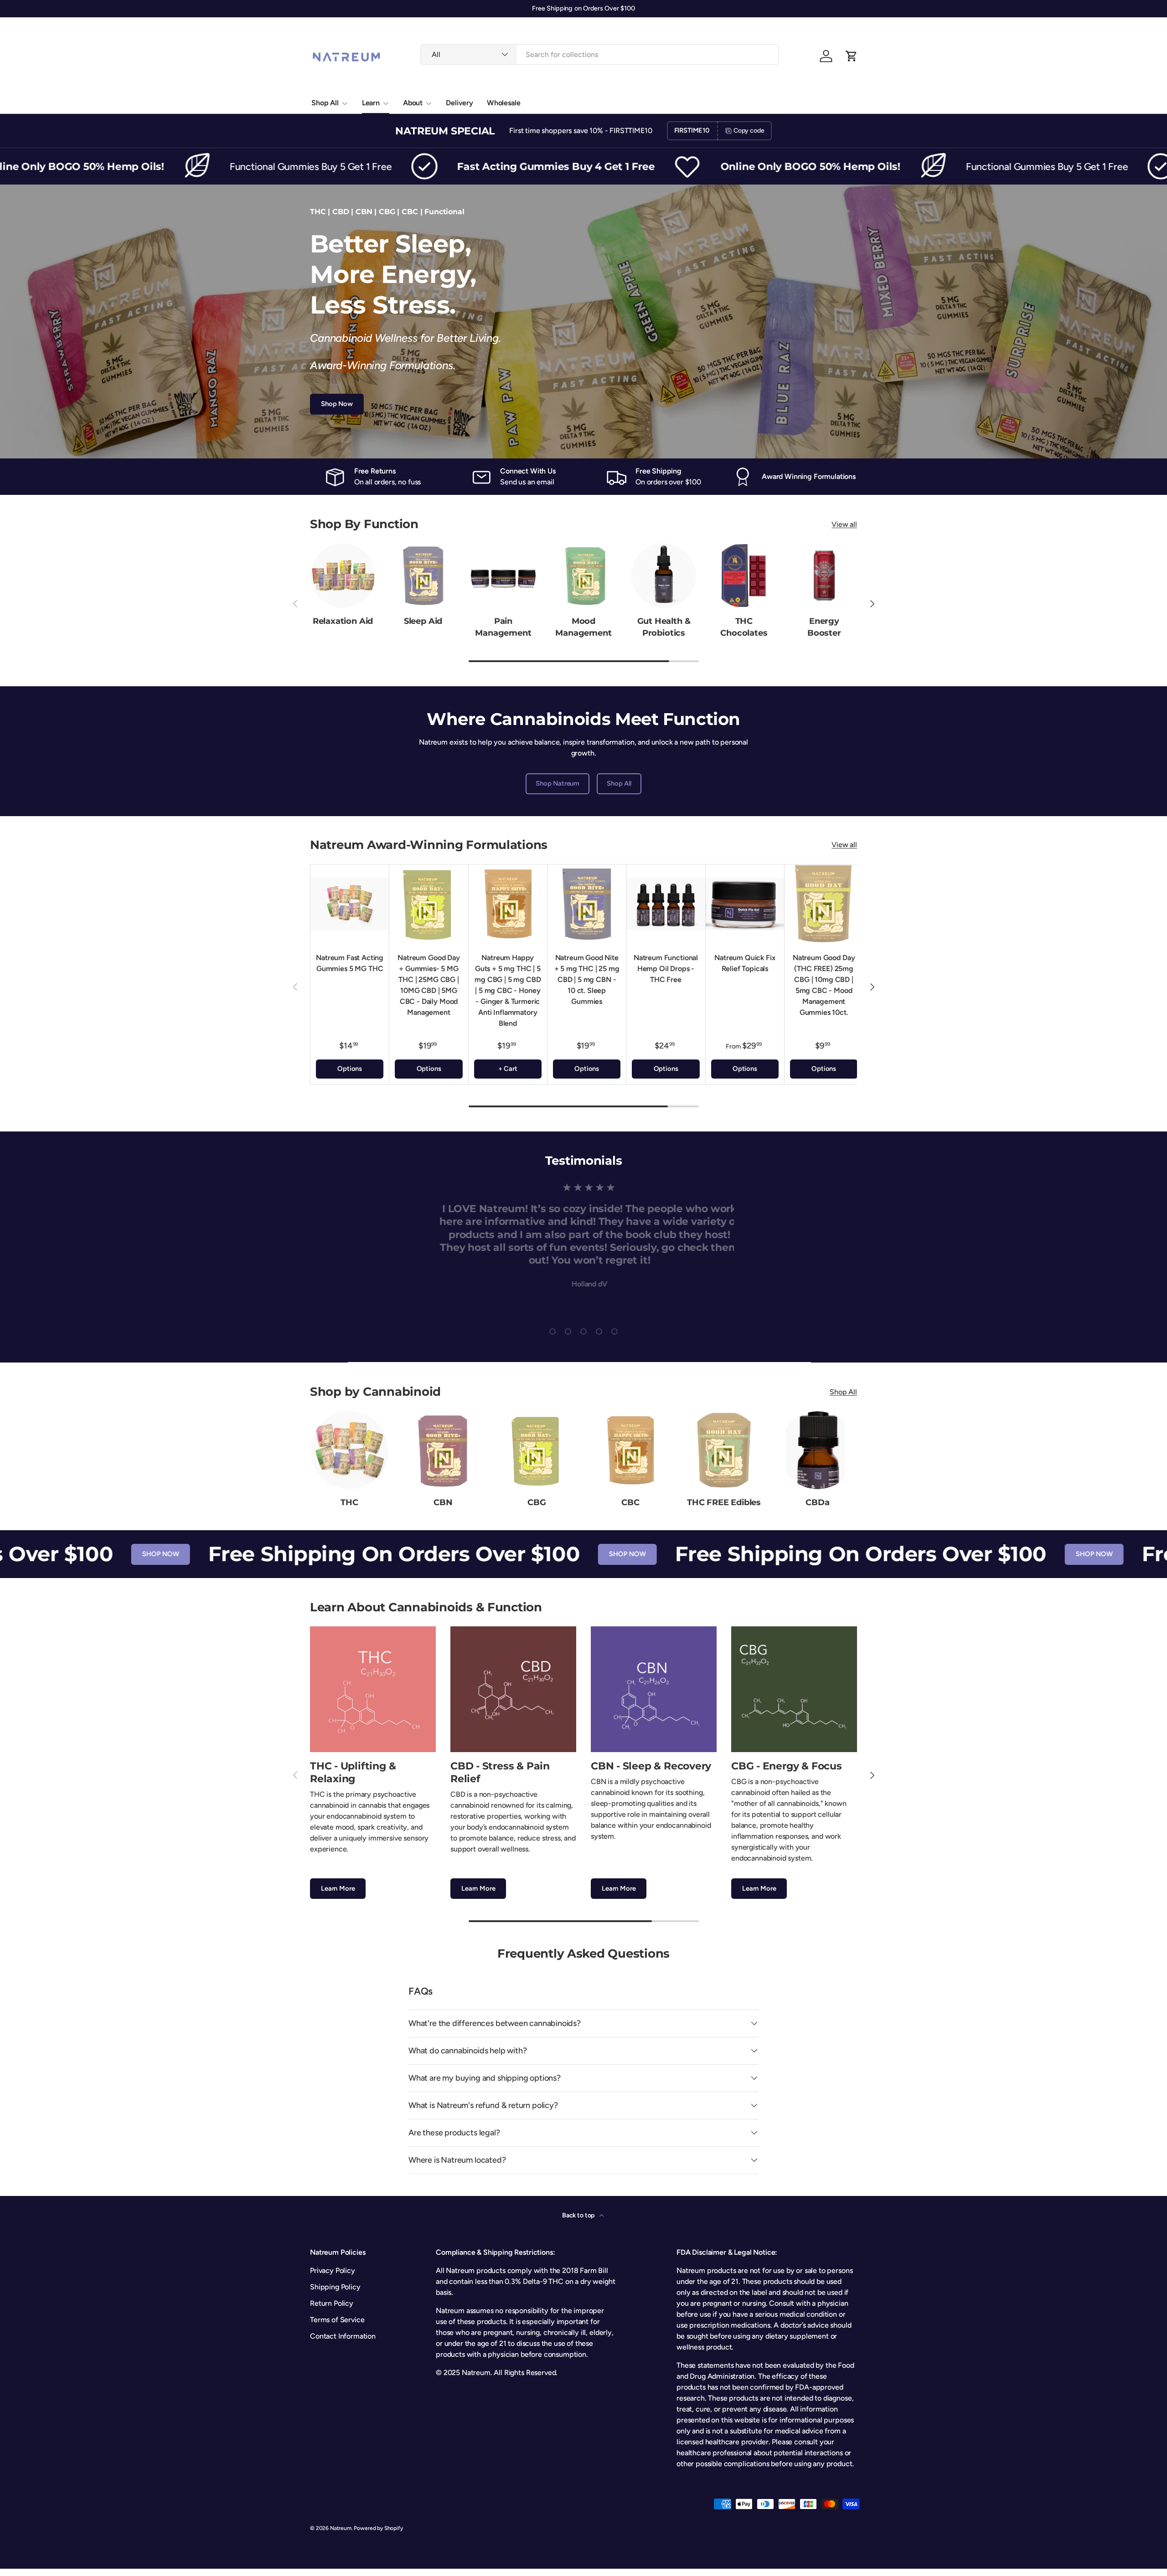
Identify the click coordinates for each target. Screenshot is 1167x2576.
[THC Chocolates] (744, 576)
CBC (630, 1502)
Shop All (325, 103)
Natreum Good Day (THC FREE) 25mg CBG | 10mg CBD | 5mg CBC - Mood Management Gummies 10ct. (824, 985)
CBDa (817, 1502)
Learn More (338, 1888)
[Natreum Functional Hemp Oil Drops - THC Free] (666, 904)
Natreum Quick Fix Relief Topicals (745, 963)
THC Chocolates (744, 627)
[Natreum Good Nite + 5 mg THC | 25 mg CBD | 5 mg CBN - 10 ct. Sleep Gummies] (587, 904)
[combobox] (599, 54)
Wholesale (504, 103)
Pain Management (503, 627)
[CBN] (443, 1450)
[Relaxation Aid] (343, 576)
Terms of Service (337, 2320)
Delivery (460, 103)
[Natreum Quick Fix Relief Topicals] (745, 904)
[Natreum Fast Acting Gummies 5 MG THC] (350, 904)
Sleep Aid (423, 621)
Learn (371, 103)
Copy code (749, 131)
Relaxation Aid (343, 621)
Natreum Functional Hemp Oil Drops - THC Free (666, 968)
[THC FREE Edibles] (724, 1450)
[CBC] (630, 1450)
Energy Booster (824, 627)
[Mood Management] (583, 576)
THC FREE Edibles (724, 1502)
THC (349, 1502)
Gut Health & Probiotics (664, 627)
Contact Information (343, 2336)
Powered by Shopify (378, 2528)
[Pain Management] (503, 576)
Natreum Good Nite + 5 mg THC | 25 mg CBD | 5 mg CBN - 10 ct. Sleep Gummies (587, 979)
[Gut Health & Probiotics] (664, 576)
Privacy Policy (333, 2270)
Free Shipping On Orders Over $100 (287, 1554)
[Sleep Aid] (423, 576)
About (413, 103)
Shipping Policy (335, 2287)
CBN (443, 1502)
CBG (537, 1502)
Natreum (341, 2528)
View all (844, 524)
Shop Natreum (558, 783)
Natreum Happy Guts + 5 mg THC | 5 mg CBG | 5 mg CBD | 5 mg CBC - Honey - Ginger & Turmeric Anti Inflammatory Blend (508, 990)
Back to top (579, 2215)
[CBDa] (818, 1450)
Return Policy (332, 2303)
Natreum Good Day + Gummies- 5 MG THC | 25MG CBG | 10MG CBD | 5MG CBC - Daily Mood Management (429, 985)
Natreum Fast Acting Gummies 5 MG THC (350, 963)
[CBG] (537, 1450)
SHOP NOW (54, 1554)
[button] (852, 56)
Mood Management (583, 627)
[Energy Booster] (824, 576)
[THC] (349, 1450)
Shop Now (337, 404)
